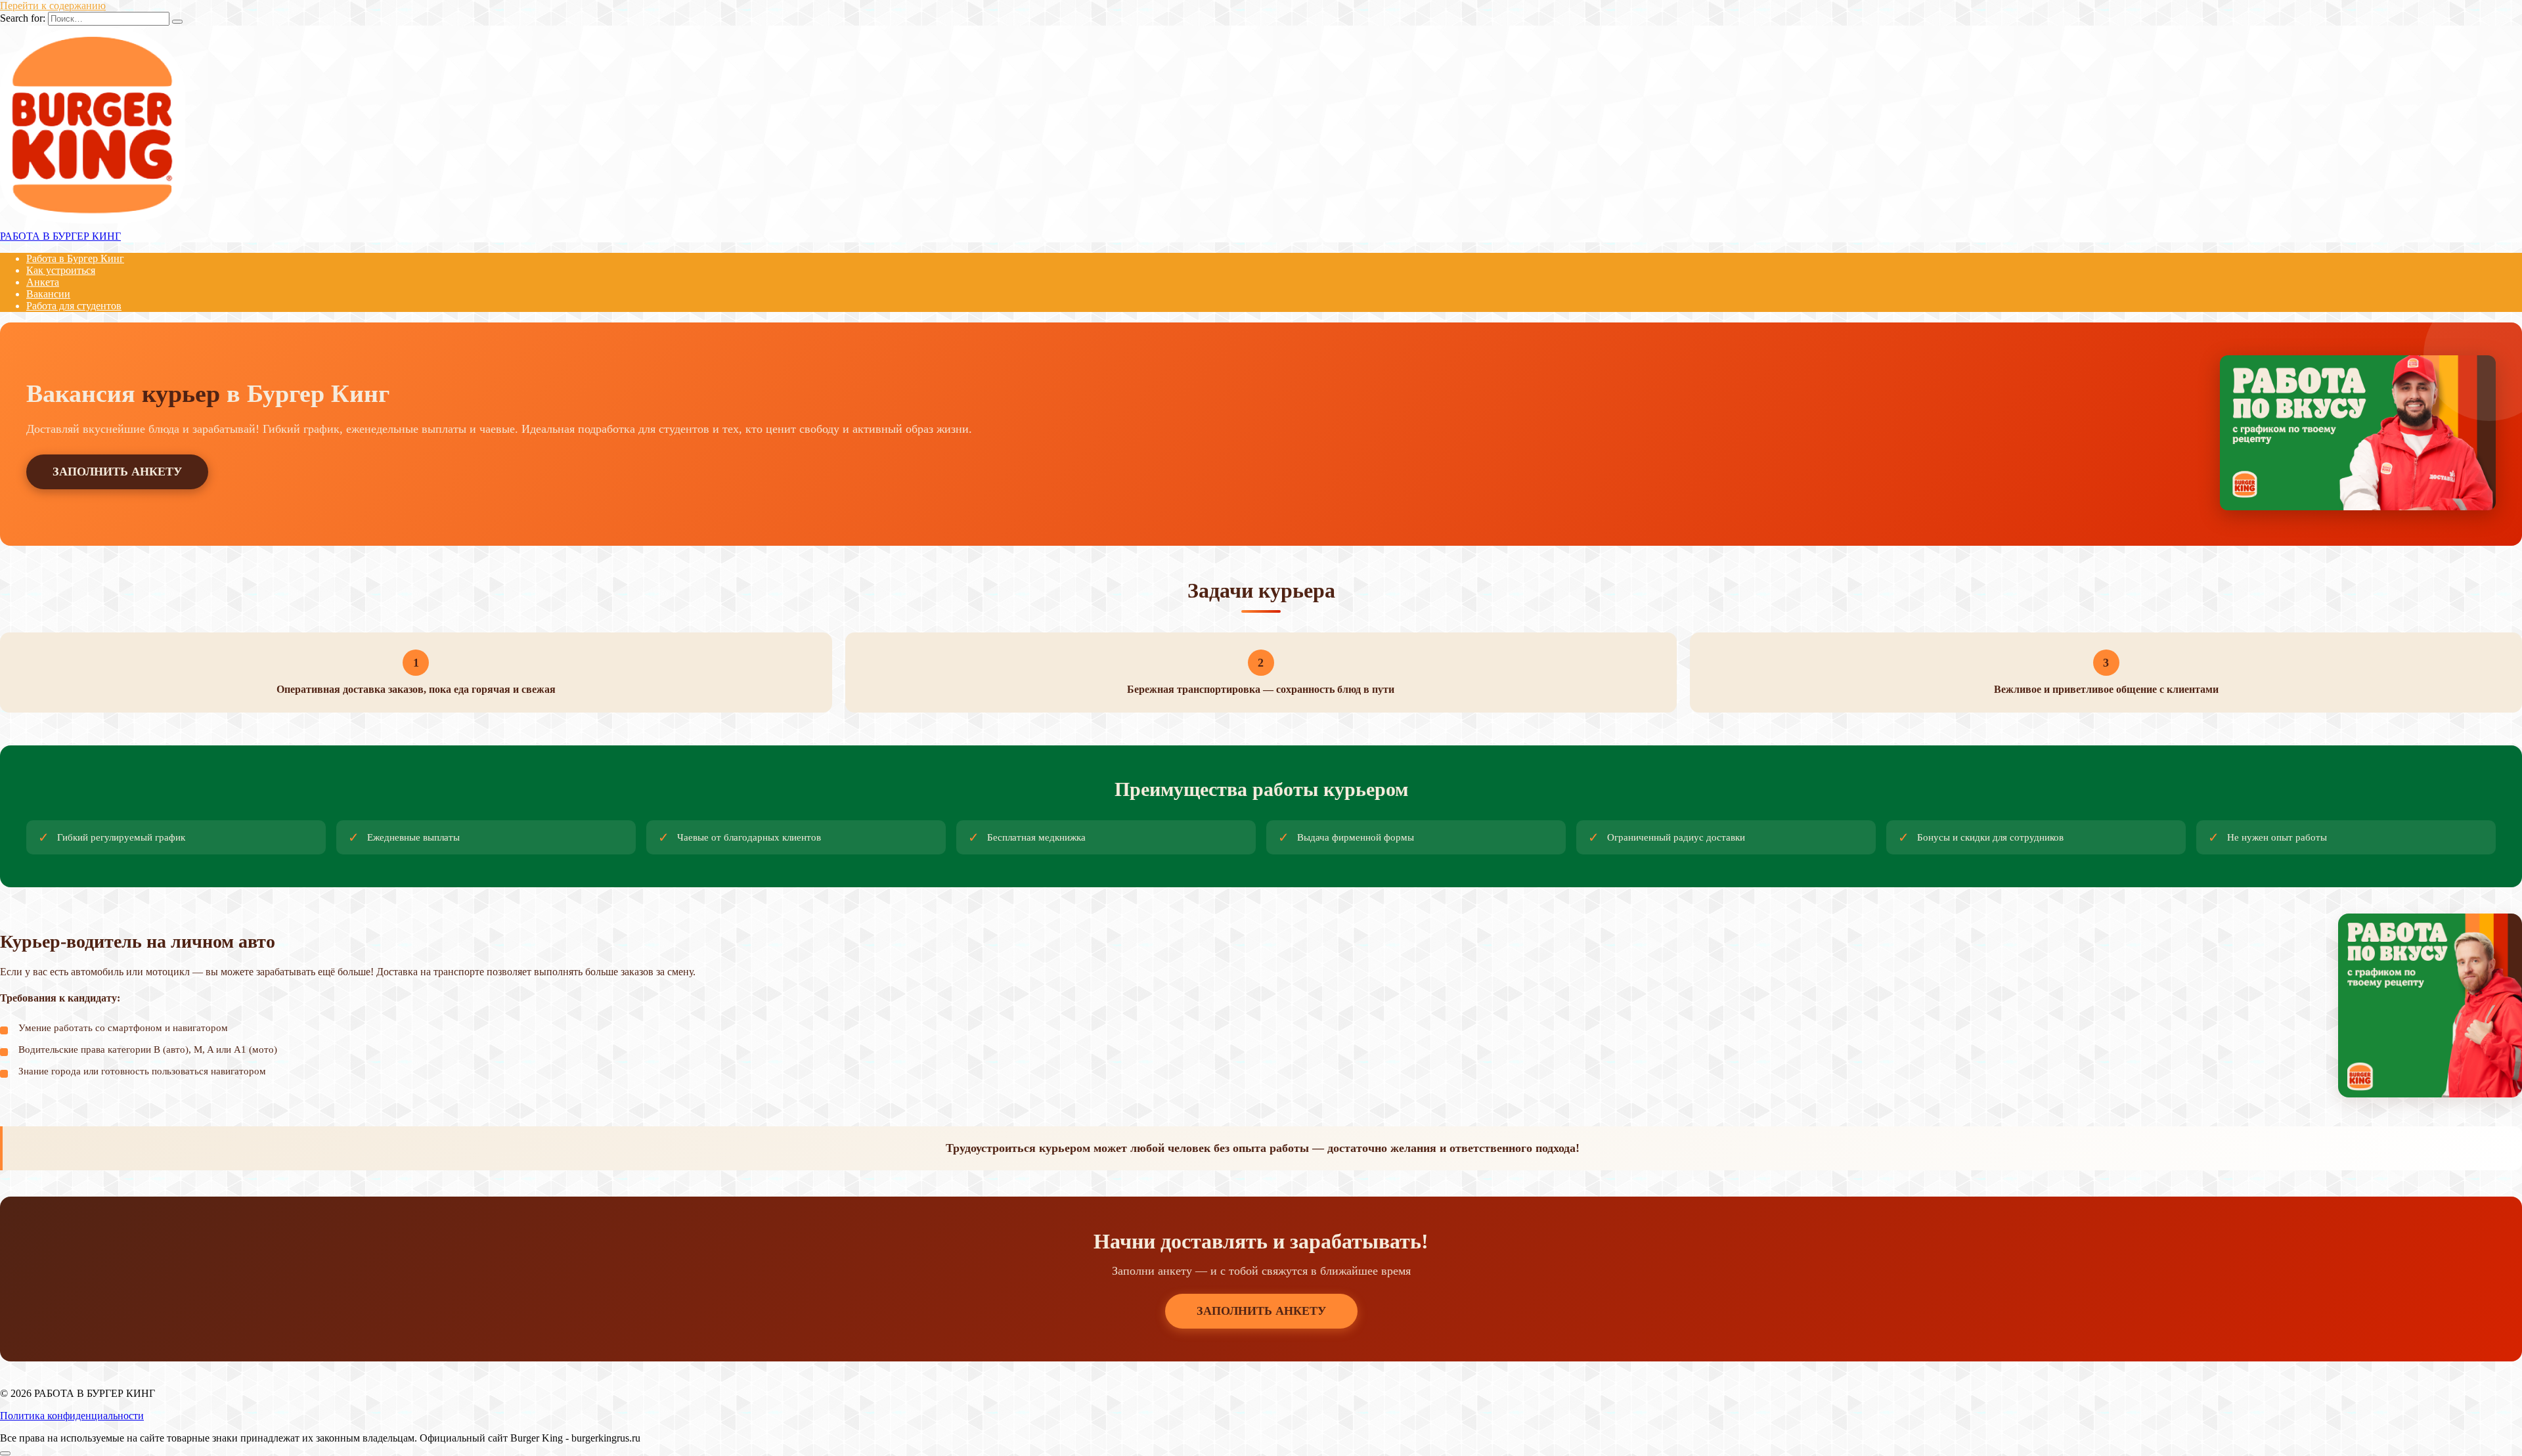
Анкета (43, 282)
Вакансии (48, 294)
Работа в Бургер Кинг (75, 258)
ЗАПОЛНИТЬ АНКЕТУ (117, 472)
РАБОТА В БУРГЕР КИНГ (60, 236)
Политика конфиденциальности (72, 1416)
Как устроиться (61, 270)
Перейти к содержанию (53, 6)
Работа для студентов (74, 306)
